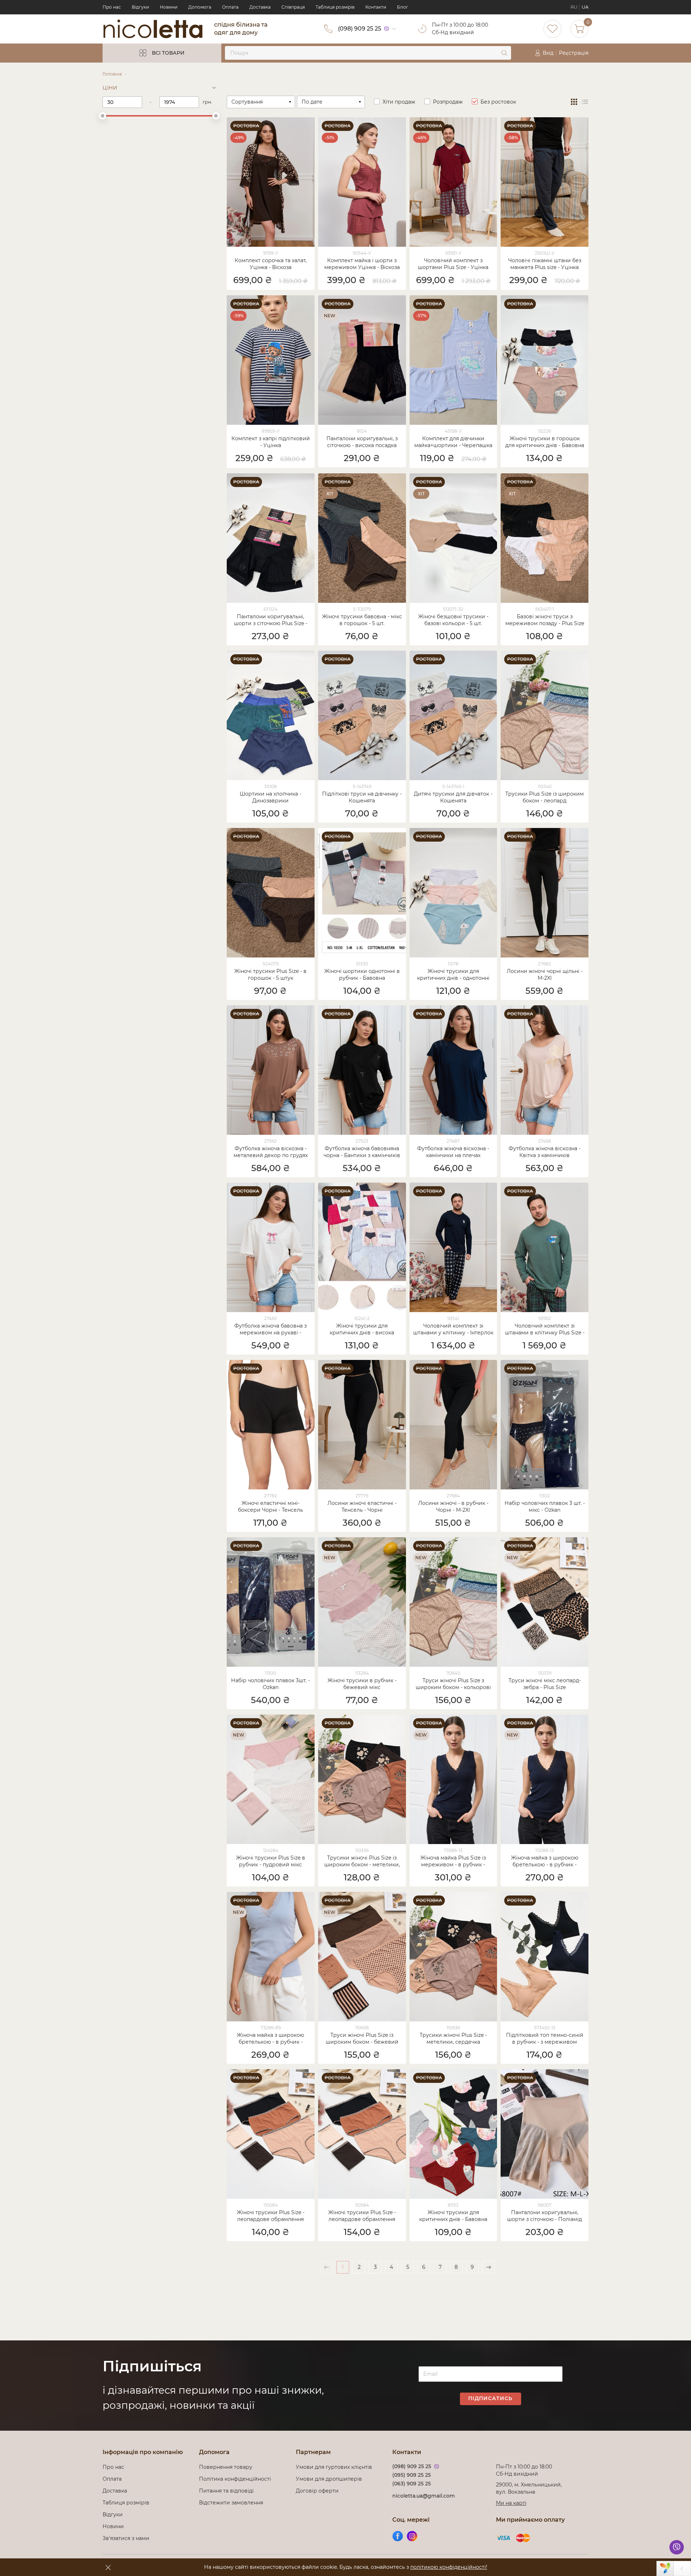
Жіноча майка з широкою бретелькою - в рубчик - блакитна (270, 2039)
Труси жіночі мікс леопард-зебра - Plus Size (545, 1684)
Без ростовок (498, 102)
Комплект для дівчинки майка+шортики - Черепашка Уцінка (453, 442)
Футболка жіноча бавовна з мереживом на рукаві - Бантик (270, 1330)
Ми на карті (511, 2503)
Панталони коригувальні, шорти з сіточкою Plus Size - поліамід (271, 620)
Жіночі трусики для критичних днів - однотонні (453, 975)
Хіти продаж (399, 102)
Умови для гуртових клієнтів (334, 2467)
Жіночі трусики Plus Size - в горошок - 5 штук (270, 975)
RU (574, 7)
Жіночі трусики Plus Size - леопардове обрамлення (271, 2216)
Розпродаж (448, 102)
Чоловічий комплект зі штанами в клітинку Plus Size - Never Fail (545, 1330)
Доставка (260, 7)
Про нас (112, 7)
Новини (169, 7)
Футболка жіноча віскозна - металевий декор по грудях (271, 1152)
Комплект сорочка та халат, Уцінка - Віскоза (271, 264)
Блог (403, 7)
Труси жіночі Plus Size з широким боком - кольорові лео (453, 1684)
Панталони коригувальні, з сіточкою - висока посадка (362, 442)
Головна (112, 74)
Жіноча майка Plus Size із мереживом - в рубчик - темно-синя (453, 1862)
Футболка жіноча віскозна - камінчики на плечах (453, 1152)
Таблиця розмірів (335, 7)
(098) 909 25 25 (360, 29)
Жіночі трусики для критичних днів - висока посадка (362, 1330)
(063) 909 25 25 (412, 2484)
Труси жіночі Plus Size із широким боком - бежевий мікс (362, 2039)
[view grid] (574, 102)
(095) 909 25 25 (412, 2475)
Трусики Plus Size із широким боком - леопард (545, 797)
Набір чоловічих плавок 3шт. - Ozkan (270, 1684)
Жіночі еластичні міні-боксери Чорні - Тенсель (270, 1507)
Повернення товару (226, 2467)
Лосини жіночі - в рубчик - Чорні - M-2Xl (453, 1507)
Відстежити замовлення (231, 2503)
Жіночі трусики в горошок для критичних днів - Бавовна (545, 442)
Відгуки (140, 7)
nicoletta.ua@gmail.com (424, 2496)
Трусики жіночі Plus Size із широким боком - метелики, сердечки (362, 1862)
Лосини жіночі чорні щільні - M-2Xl (545, 975)
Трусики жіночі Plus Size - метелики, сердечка (453, 2038)
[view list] (585, 102)
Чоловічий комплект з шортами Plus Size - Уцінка (453, 264)
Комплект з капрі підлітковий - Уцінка (271, 442)
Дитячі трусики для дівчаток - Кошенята (453, 797)
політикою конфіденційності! (449, 2567)
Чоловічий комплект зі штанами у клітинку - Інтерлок (453, 1329)
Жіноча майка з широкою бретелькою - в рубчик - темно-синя (545, 1862)
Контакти (376, 7)
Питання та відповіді (226, 2491)
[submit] (504, 53)
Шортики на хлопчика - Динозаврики (270, 797)
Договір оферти (317, 2491)
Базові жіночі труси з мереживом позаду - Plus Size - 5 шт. (545, 620)
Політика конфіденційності (236, 2479)
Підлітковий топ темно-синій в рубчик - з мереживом (545, 2038)
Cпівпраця (293, 7)
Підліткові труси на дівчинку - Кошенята (362, 797)
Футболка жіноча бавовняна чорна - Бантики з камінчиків (362, 1152)
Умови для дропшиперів (329, 2479)
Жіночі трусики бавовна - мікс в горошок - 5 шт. (362, 620)
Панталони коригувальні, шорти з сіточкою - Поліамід (545, 2216)
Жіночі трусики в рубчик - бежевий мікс (362, 1684)
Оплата (230, 7)
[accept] (108, 2567)
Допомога (200, 7)
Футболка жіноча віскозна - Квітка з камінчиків (545, 1152)
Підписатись (490, 2398)
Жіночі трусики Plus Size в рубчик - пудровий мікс (271, 1861)
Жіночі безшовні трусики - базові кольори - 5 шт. (453, 620)
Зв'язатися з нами (126, 2538)
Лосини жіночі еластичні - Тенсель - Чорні (362, 1507)
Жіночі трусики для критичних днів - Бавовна (453, 2216)
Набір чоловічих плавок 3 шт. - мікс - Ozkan (545, 1507)
